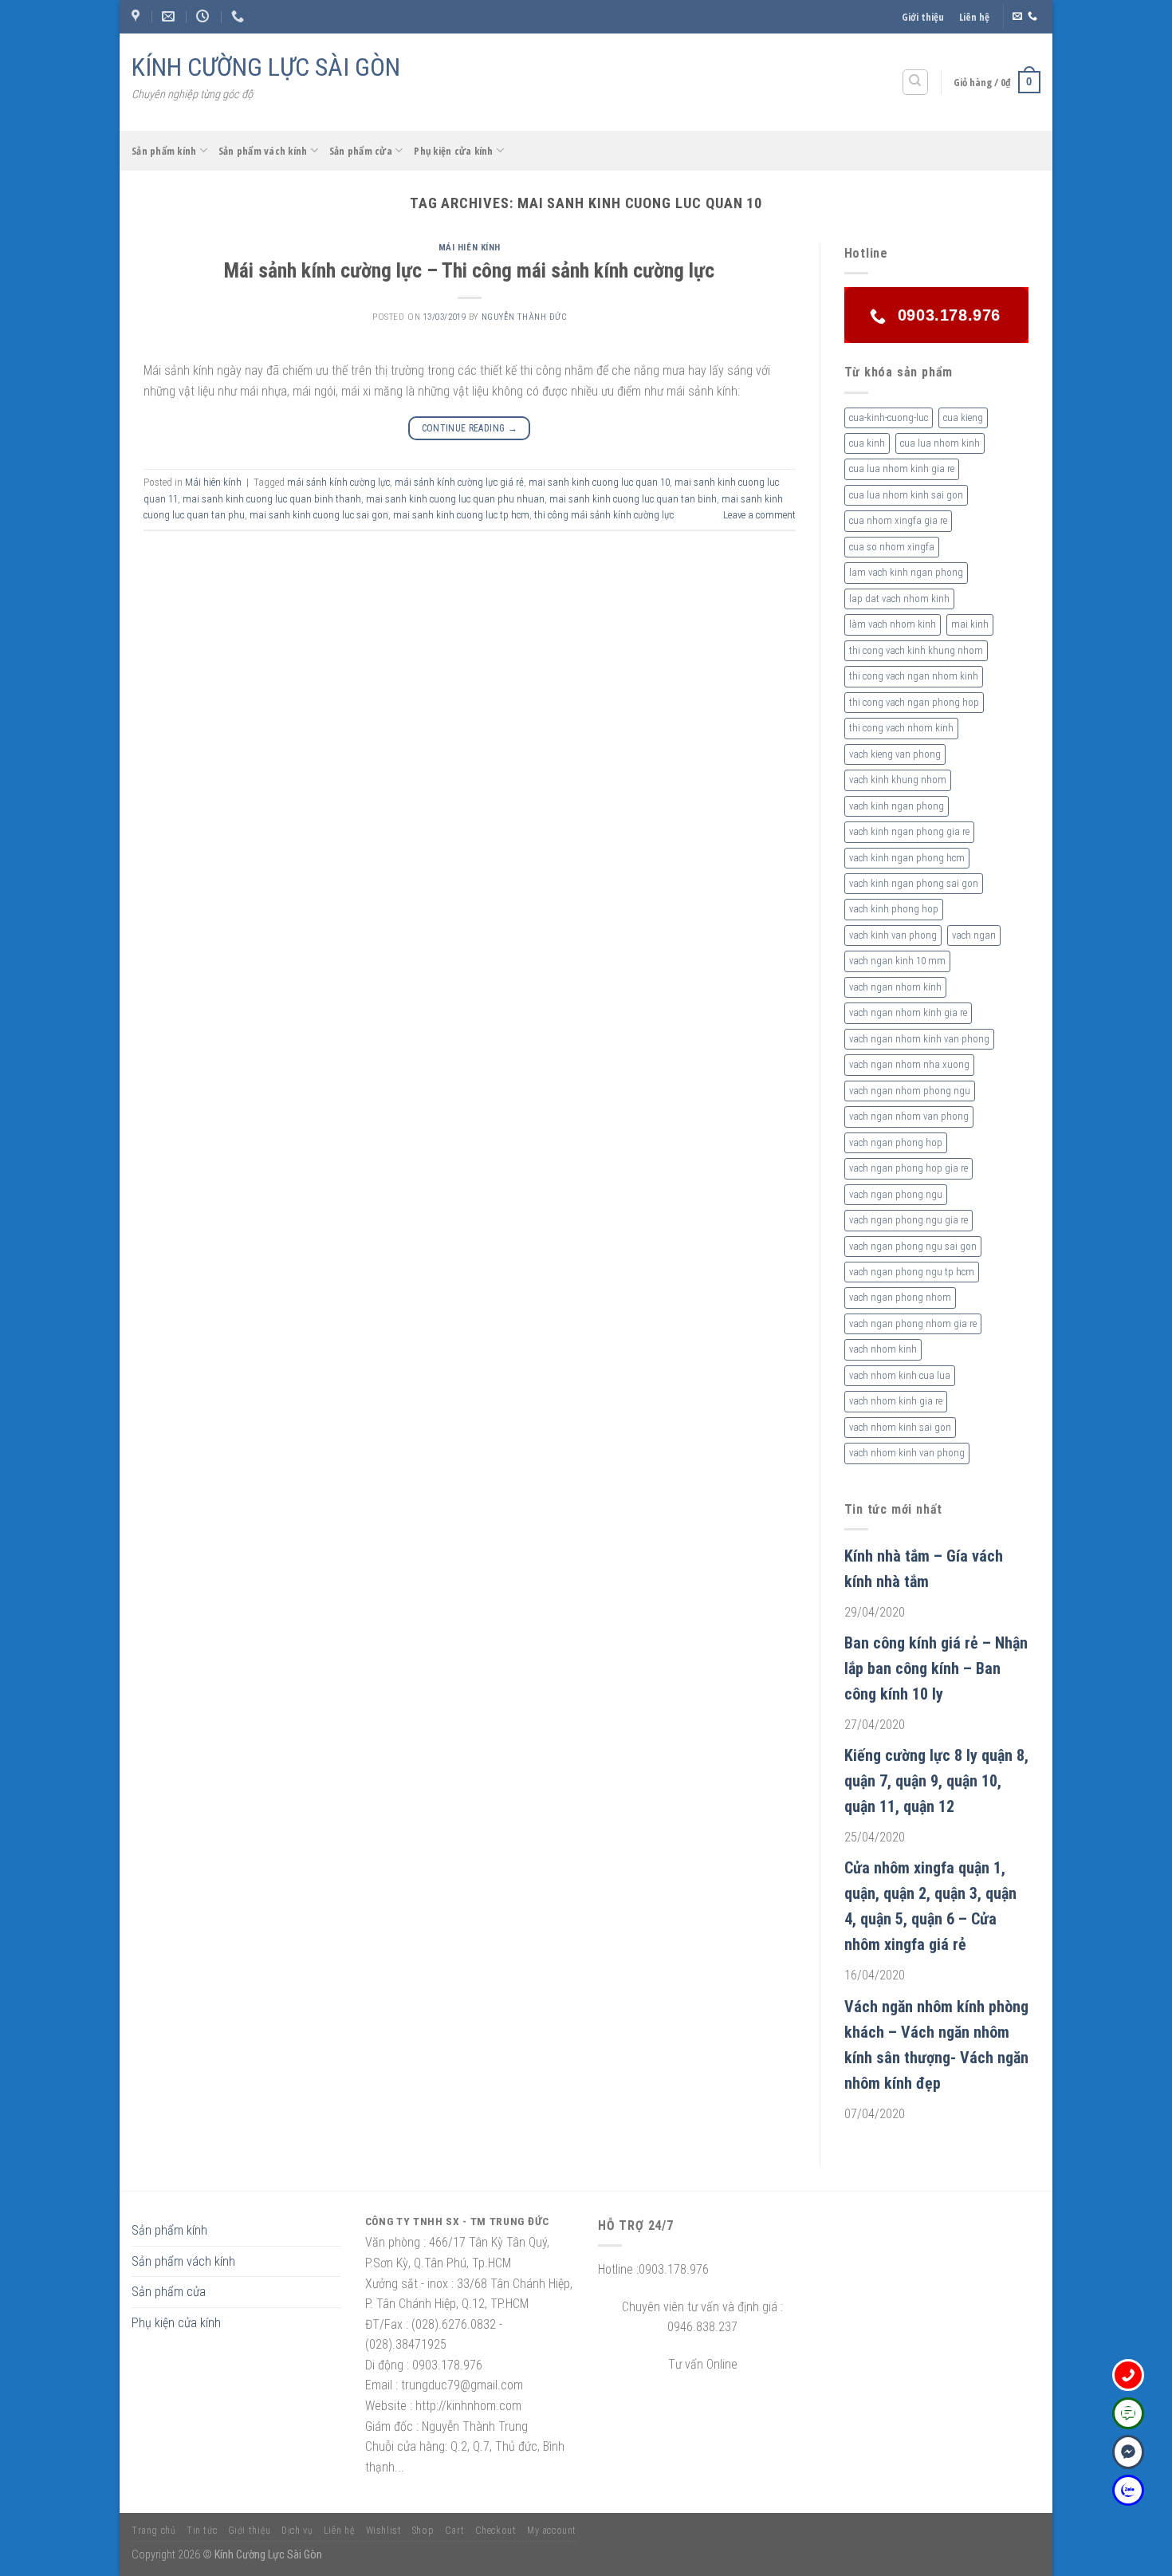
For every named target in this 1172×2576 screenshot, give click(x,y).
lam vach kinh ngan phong (906, 572)
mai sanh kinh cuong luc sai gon (319, 515)
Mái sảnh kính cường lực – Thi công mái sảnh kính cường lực (469, 270)
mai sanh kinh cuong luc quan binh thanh (272, 499)
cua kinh (867, 443)
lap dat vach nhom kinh (899, 599)
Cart (454, 2531)
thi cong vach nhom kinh (901, 728)
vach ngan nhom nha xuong (909, 1064)
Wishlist (384, 2531)
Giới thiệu (923, 17)
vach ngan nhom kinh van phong (919, 1039)
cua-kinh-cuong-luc (889, 418)
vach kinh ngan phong (897, 806)
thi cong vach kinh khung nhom (916, 650)
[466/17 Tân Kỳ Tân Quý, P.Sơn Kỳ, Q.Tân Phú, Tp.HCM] (138, 16)
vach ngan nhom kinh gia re (908, 1012)
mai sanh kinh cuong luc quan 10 (599, 482)
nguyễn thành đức (524, 317)
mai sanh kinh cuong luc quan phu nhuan (455, 499)
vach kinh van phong (893, 935)
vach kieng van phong (895, 754)
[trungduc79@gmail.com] (170, 16)
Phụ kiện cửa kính (453, 151)
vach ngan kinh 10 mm (897, 961)
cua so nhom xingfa (892, 547)
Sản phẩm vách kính (263, 151)
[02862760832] (240, 16)
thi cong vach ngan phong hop (914, 702)
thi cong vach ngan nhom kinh (914, 676)
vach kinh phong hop (894, 909)
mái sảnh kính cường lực (338, 482)
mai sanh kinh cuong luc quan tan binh (633, 499)
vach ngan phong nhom (900, 1297)
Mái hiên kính (470, 248)
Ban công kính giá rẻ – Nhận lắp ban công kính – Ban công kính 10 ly (936, 1668)
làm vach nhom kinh (893, 624)
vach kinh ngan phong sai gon (914, 883)
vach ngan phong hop (896, 1142)
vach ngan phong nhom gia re (913, 1323)
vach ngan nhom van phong (909, 1116)
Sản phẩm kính (164, 151)
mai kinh (970, 624)
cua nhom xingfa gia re (898, 520)
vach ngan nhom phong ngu (910, 1091)
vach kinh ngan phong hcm (907, 858)
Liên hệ (974, 17)
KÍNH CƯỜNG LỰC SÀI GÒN (266, 67)
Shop (423, 2531)
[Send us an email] (1017, 17)
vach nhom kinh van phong (907, 1453)
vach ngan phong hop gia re (908, 1168)
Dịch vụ (297, 2531)
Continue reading (470, 428)
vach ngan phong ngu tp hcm (912, 1272)
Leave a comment (759, 515)
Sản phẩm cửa (361, 151)
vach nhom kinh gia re (896, 1401)
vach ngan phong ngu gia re (908, 1220)
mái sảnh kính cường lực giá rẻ (459, 482)
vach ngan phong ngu (896, 1194)
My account (552, 2531)
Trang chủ (154, 2531)
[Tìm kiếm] (916, 82)
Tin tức (202, 2531)
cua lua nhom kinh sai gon (906, 495)
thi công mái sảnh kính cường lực (604, 515)
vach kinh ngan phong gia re (909, 831)
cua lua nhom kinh (940, 443)
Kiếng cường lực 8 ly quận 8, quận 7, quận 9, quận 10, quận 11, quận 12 (936, 1781)
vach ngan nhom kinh (895, 987)
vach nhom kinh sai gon (900, 1427)
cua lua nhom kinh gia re (902, 469)
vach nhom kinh (883, 1349)
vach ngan (974, 935)
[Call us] (1032, 17)
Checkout (496, 2531)
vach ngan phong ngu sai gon (913, 1246)
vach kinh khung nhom (898, 780)
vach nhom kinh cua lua (900, 1375)
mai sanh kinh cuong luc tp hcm (461, 515)
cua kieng (963, 418)
